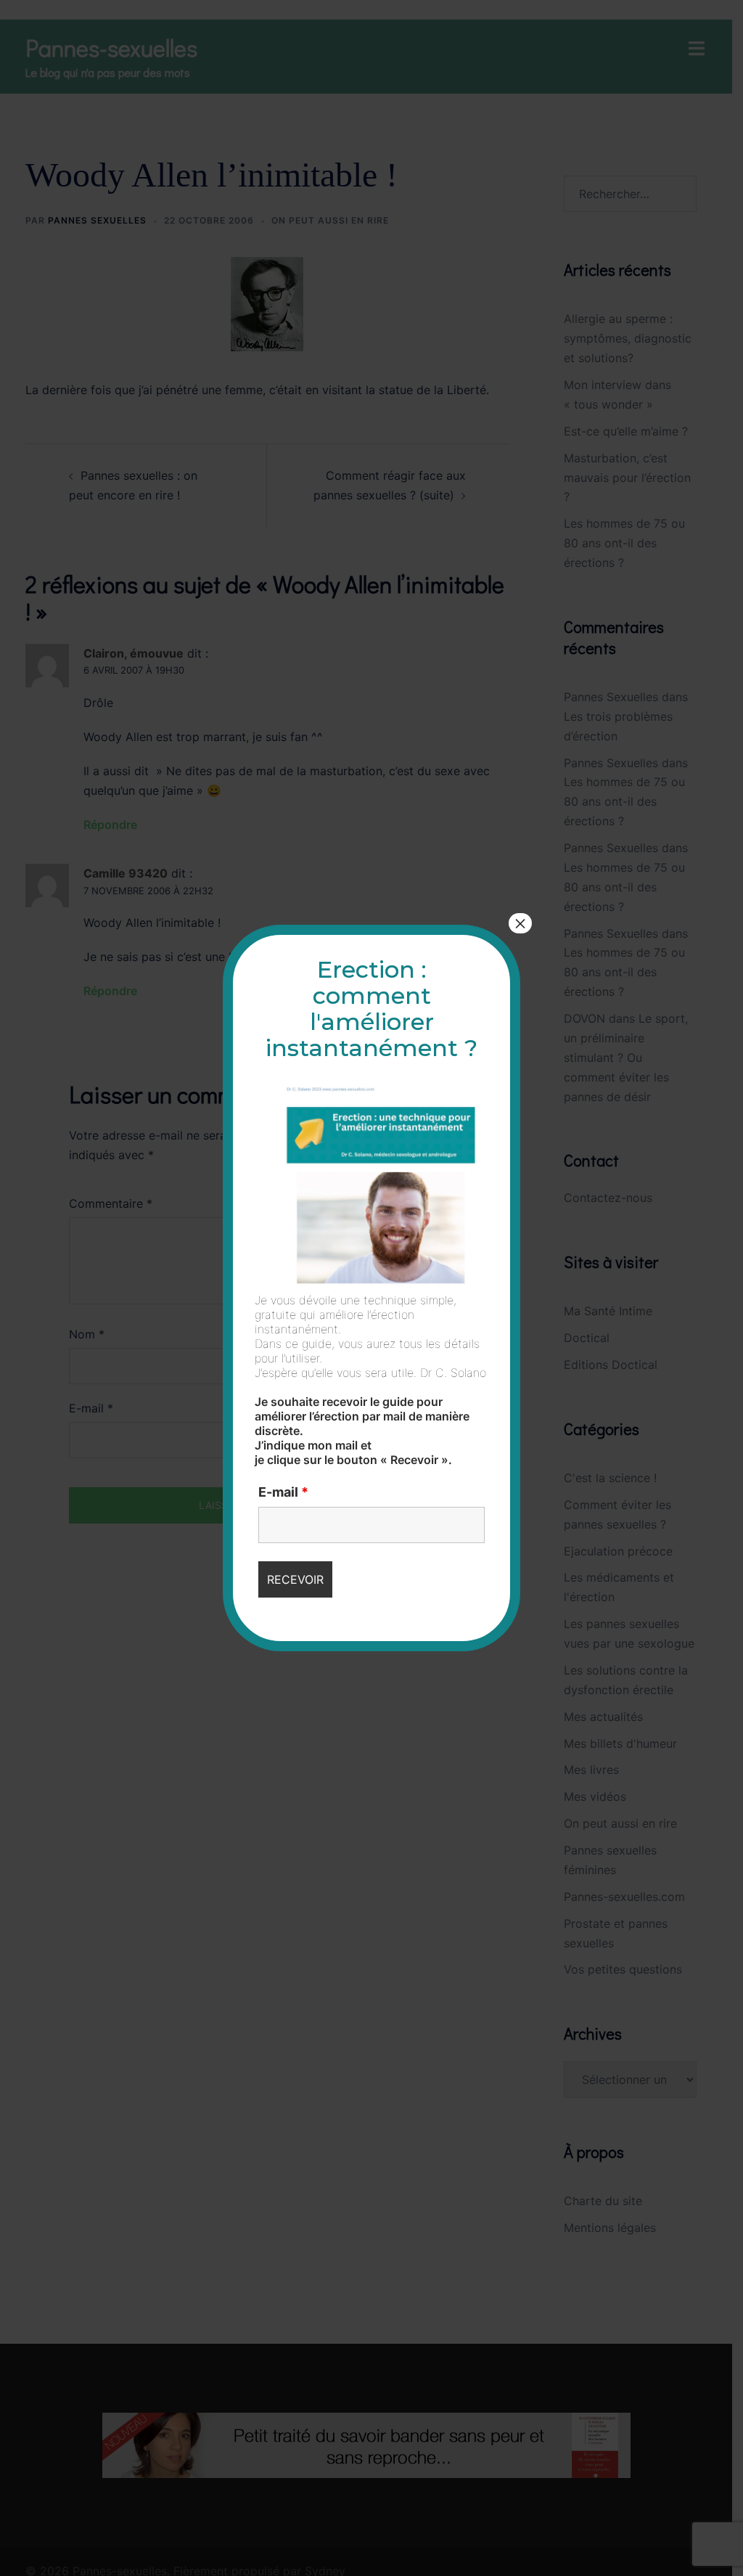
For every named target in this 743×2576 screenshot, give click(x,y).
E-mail (283, 1492)
